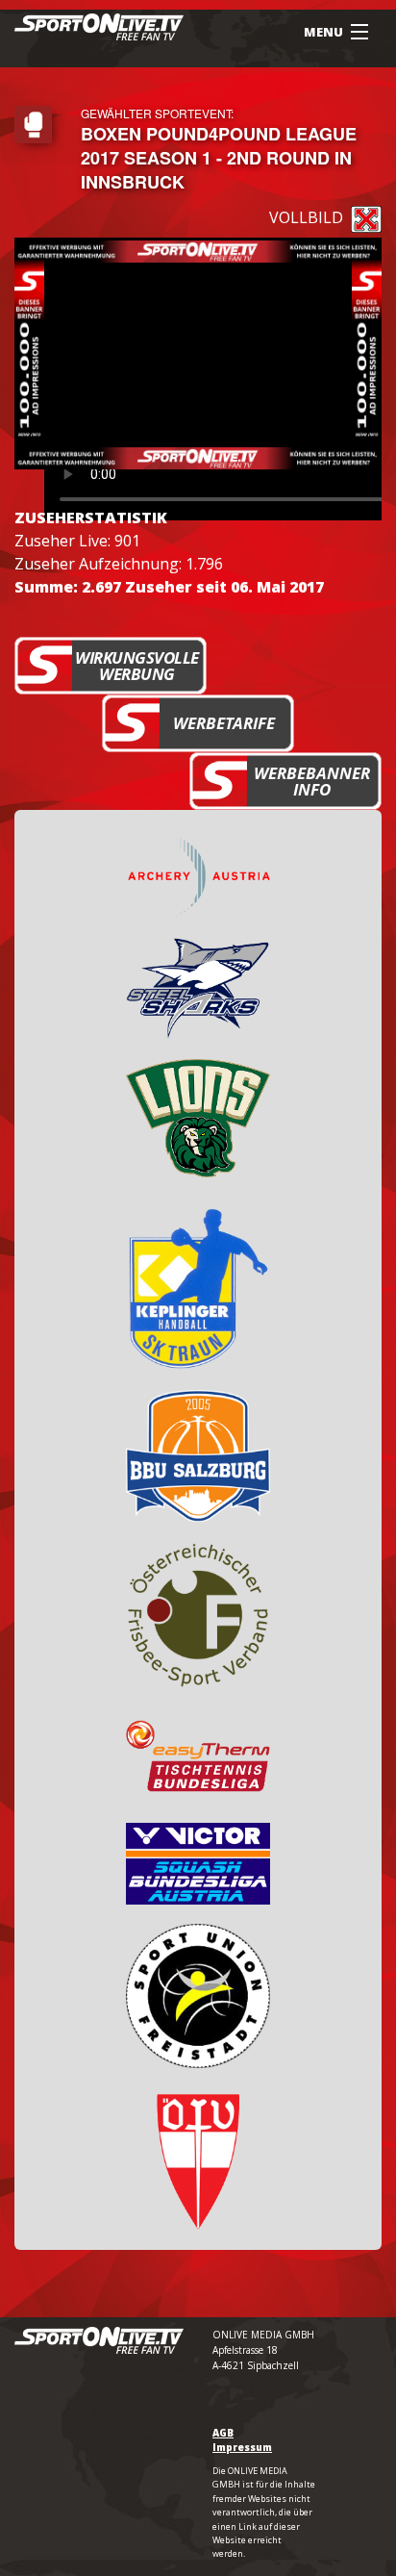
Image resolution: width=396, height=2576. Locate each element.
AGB (223, 2433)
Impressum (242, 2447)
